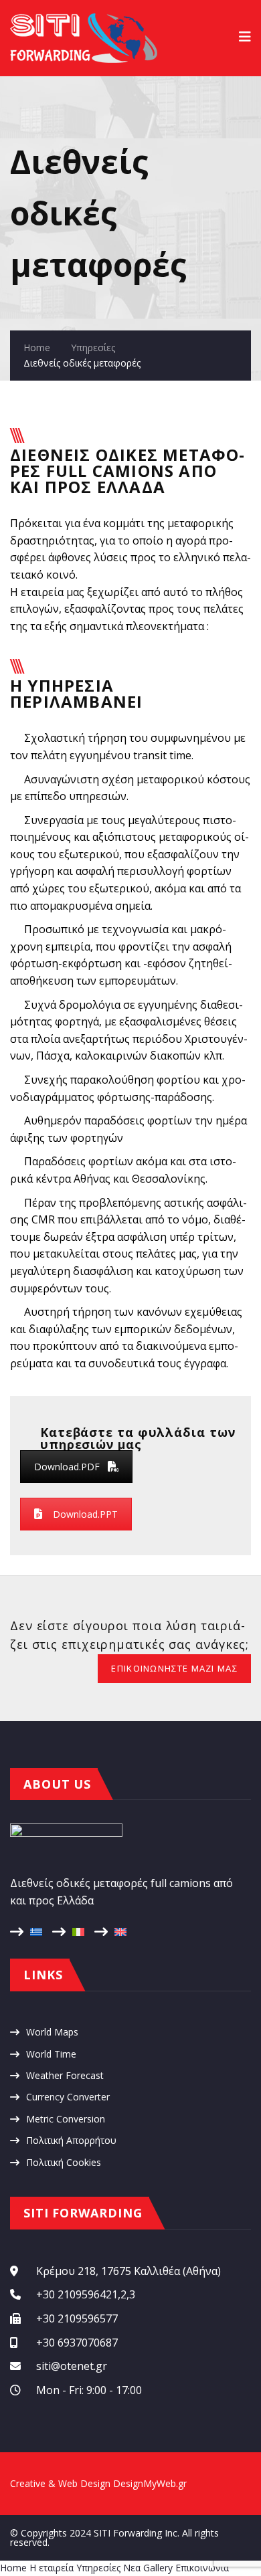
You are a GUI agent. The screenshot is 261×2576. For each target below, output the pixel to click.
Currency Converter (68, 2097)
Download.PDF (67, 1467)
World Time (51, 2054)
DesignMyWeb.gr (150, 2483)
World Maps (52, 2032)
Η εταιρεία (52, 2568)
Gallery (158, 2568)
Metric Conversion (66, 2119)
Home (37, 348)
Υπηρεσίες (93, 348)
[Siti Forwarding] (84, 20)
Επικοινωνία (202, 2568)
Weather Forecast (65, 2075)
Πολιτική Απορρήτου (71, 2140)
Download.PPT (85, 1514)
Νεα (132, 2568)
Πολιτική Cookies (64, 2162)
